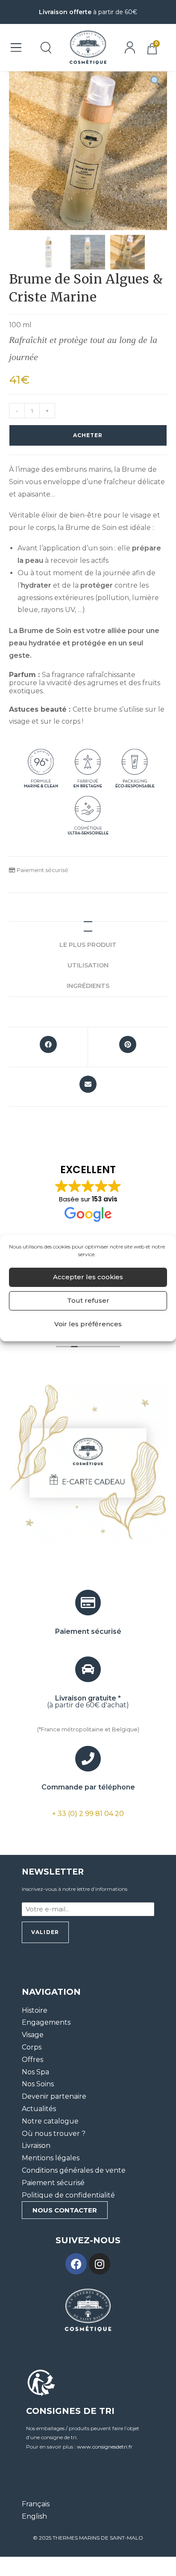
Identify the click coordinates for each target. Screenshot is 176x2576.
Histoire (35, 2010)
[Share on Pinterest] (128, 1047)
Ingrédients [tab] (88, 986)
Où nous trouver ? (54, 2134)
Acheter (88, 435)
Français (36, 2504)
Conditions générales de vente (74, 2170)
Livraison (36, 2146)
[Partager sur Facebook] (48, 1047)
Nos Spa (35, 2072)
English (34, 2517)
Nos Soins (38, 2084)
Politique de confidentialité (68, 2195)
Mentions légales (51, 2158)
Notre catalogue (50, 2121)
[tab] (88, 926)
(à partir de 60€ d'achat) (88, 1702)
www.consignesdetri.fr (105, 2447)
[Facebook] (76, 2264)
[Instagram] (100, 2264)
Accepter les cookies (88, 1277)
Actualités (39, 2109)
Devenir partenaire (54, 2097)
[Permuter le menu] (16, 47)
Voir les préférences (88, 1324)
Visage (33, 2035)
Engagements (46, 2023)
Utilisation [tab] (88, 965)
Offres (32, 2060)
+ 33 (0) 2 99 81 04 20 (88, 1814)
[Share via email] (88, 1087)
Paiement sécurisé (53, 2183)
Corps (32, 2047)
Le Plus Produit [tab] (88, 945)
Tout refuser (88, 1300)
